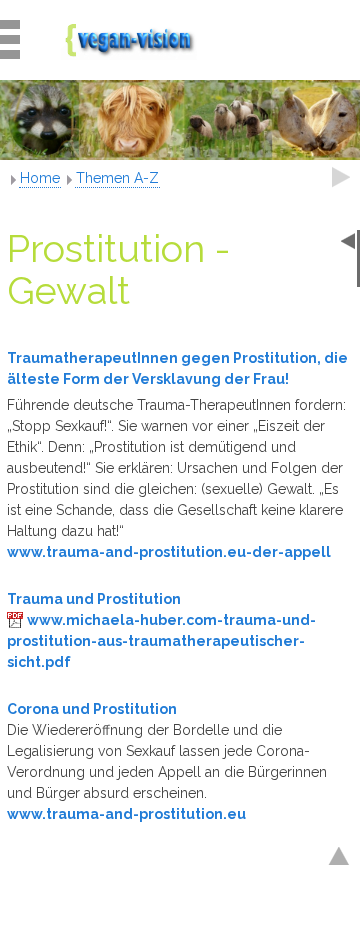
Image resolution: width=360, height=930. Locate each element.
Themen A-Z (117, 178)
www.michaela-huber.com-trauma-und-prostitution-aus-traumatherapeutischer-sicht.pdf (161, 641)
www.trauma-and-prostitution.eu (126, 814)
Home (40, 178)
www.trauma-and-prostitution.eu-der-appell (169, 552)
